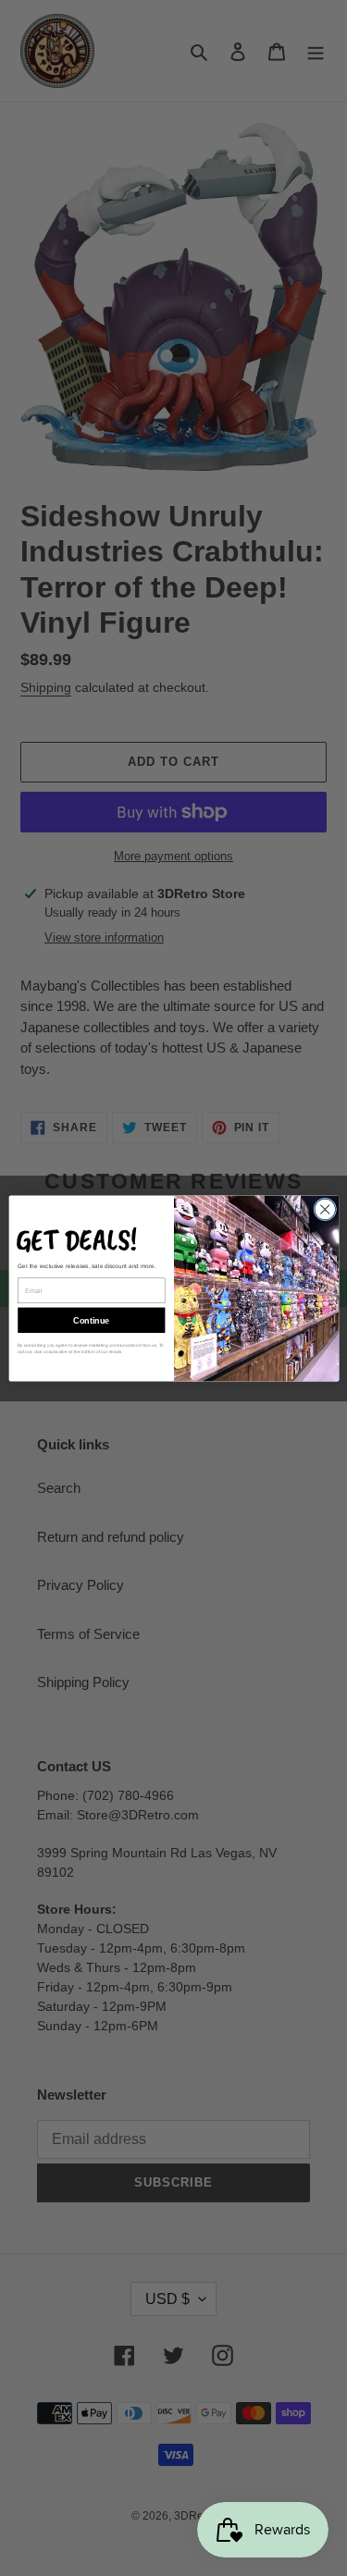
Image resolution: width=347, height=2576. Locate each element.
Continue (91, 1320)
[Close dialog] (324, 1209)
